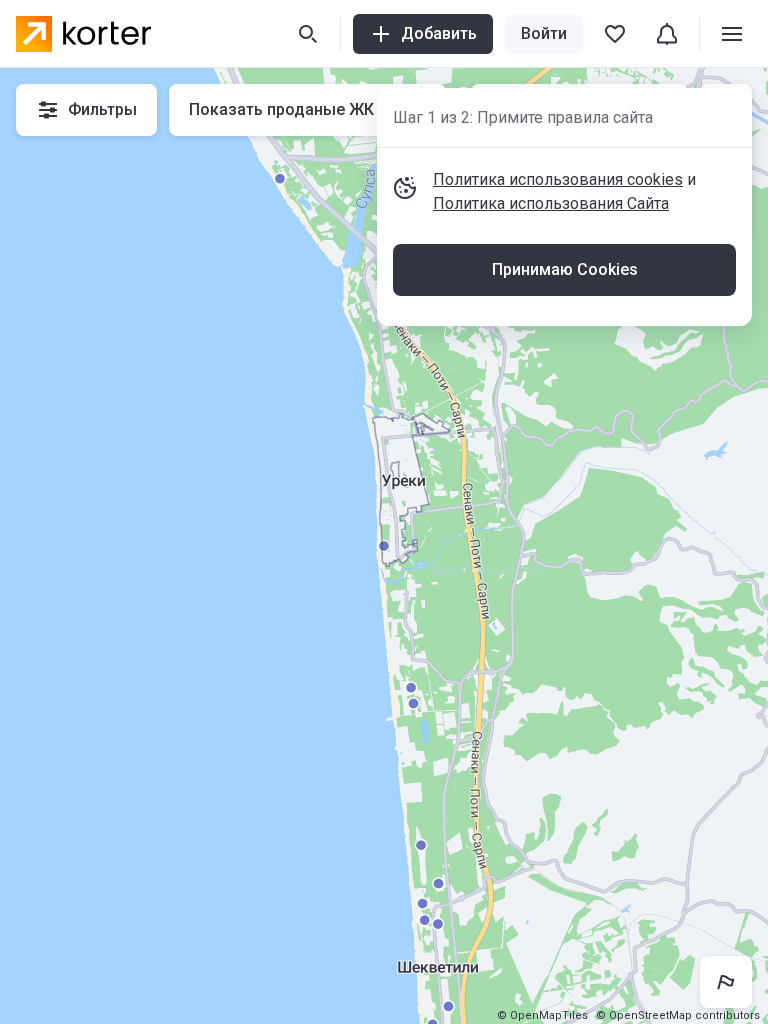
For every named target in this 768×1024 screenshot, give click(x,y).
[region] (384, 546)
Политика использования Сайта (551, 203)
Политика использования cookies (558, 179)
